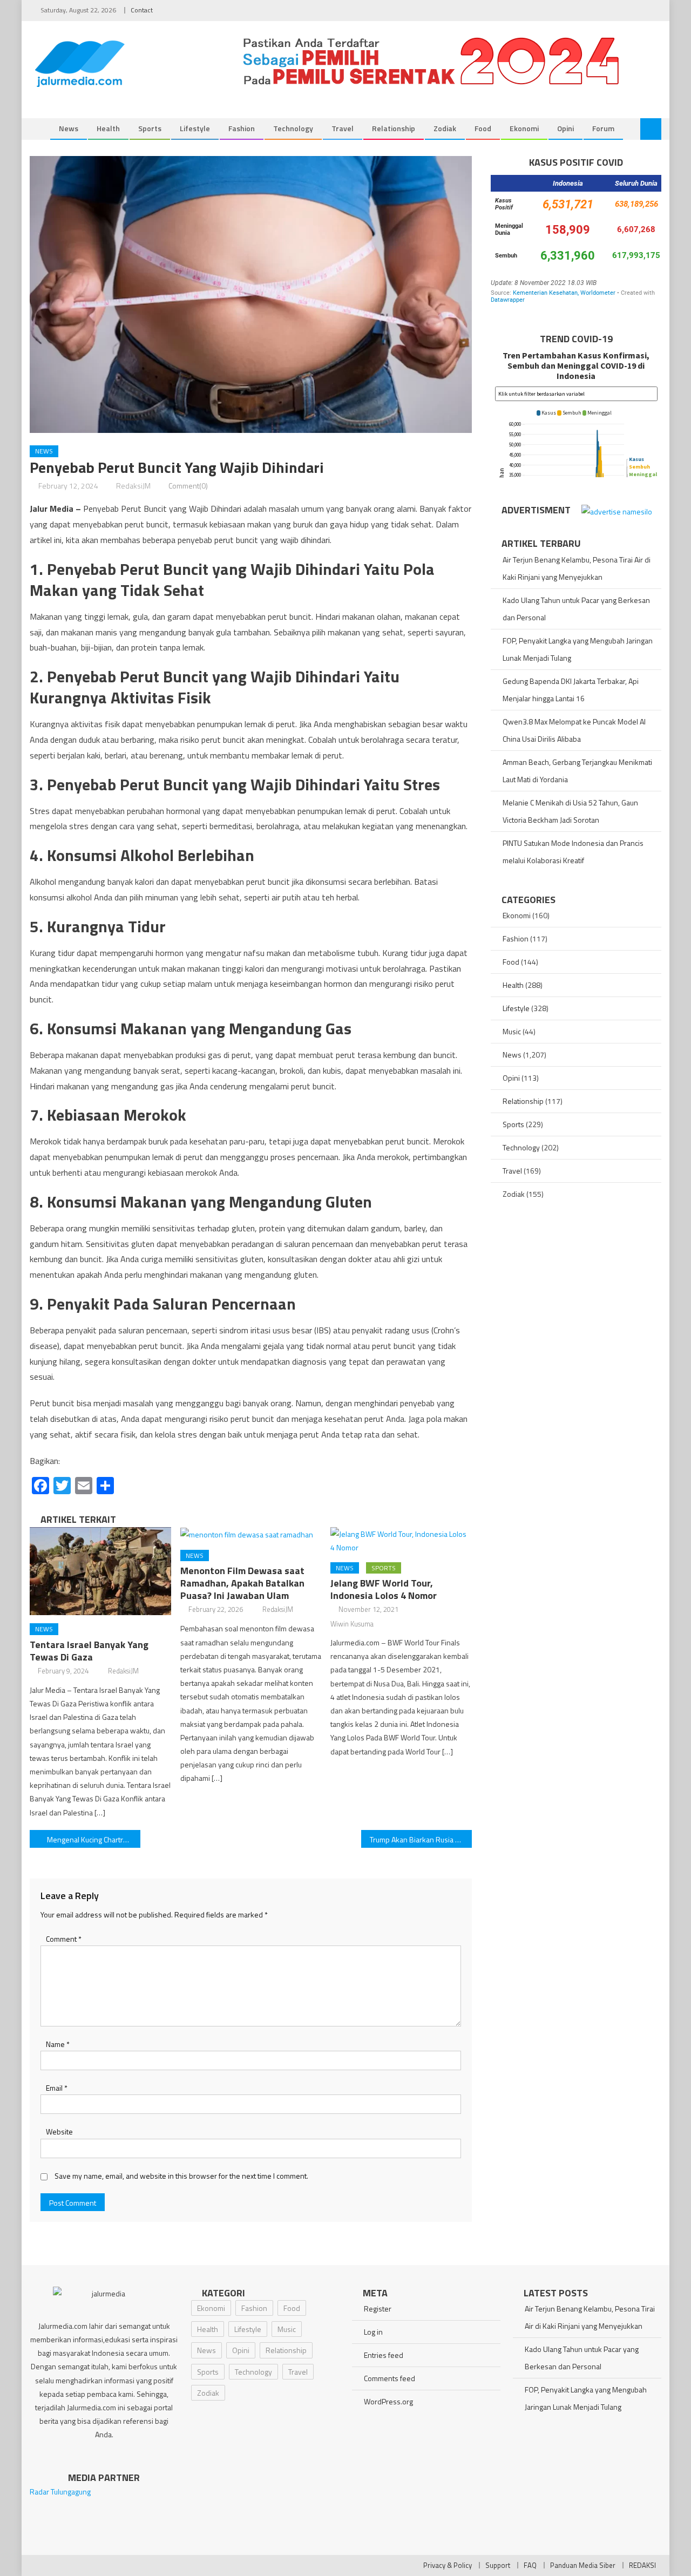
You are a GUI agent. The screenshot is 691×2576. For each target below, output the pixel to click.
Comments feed (389, 2378)
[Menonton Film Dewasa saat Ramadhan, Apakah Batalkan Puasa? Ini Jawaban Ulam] (251, 1534)
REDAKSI (642, 2565)
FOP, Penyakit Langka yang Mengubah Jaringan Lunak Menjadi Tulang (578, 649)
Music (512, 1031)
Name (58, 2044)
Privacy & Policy (448, 2565)
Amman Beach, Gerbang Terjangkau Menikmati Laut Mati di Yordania (577, 771)
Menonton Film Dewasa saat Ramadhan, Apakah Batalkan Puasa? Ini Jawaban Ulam (242, 1583)
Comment (64, 1939)
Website (59, 2131)
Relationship (394, 128)
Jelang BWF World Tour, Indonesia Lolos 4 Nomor (384, 1589)
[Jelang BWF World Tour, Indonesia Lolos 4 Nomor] (401, 1541)
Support (498, 2565)
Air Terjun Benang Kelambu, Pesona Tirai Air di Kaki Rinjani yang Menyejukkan (577, 568)
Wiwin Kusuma (352, 1624)
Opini (565, 128)
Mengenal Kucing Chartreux (91, 1839)
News (69, 128)
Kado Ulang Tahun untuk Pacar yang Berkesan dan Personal (576, 609)
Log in (373, 2332)
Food (483, 128)
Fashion (242, 128)
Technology (293, 128)
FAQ (530, 2565)
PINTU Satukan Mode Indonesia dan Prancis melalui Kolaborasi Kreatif (573, 852)
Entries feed (384, 2355)
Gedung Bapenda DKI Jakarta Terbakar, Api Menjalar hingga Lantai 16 (571, 690)
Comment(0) (188, 486)
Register (378, 2309)
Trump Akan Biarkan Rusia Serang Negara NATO (421, 1839)
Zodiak (445, 128)
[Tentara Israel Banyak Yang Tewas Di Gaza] (100, 1571)
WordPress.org (388, 2401)
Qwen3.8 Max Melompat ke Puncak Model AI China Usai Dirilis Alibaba (574, 730)
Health (108, 128)
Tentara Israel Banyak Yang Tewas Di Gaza (89, 1651)
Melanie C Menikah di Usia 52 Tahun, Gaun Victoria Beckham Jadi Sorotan (570, 811)
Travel (343, 128)
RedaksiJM (133, 486)
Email (57, 2088)
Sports (150, 128)
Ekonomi (524, 128)
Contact (142, 10)
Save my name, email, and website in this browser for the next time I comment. (181, 2176)
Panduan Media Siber (583, 2565)
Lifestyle (195, 128)
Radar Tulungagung (60, 2492)
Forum (603, 128)
